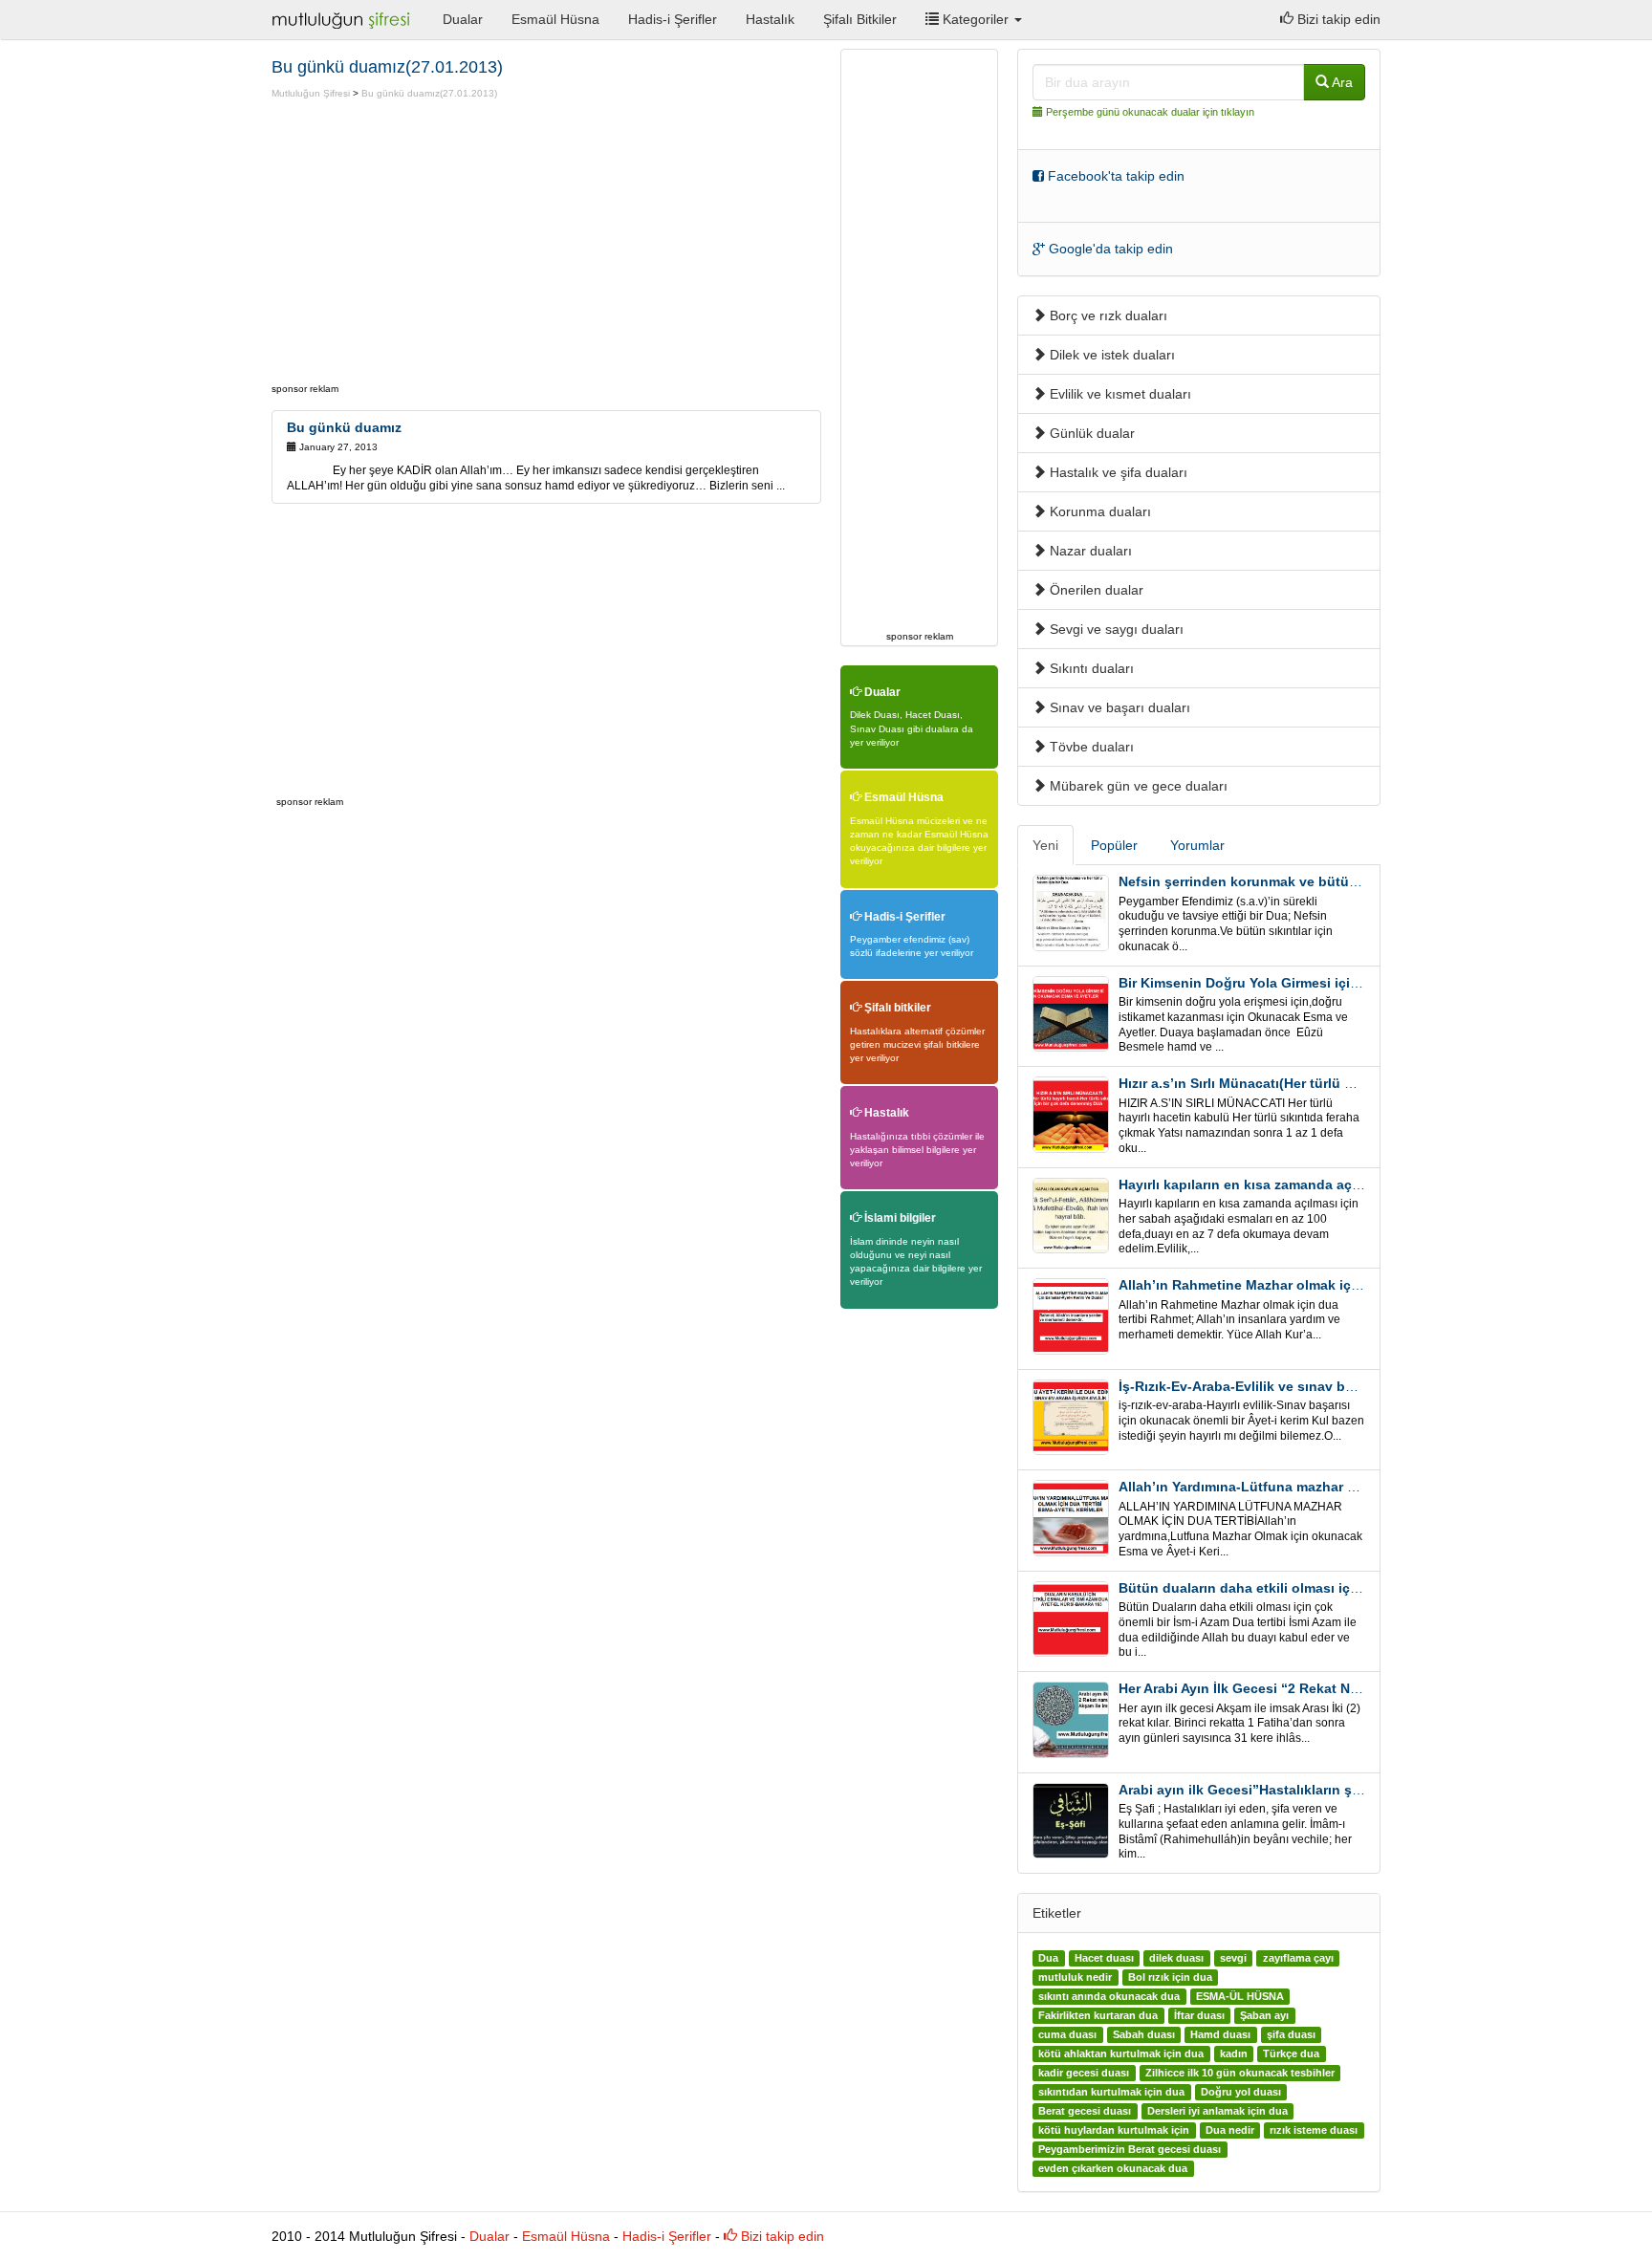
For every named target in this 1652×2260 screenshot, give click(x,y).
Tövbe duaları (1090, 747)
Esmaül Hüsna (555, 19)
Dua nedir (1230, 2130)
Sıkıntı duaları (1090, 668)
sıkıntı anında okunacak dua (1109, 1996)
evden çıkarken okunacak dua (1113, 2168)
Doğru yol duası (1241, 2092)
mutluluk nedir (1075, 1977)
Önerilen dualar (1095, 590)
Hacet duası (1104, 1958)
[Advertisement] (432, 244)
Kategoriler (976, 19)
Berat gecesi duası (1085, 2111)
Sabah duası (1144, 2034)
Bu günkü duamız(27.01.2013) (429, 93)
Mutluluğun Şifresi (311, 93)
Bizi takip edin (1337, 19)
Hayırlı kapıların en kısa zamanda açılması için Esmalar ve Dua (1320, 1184)
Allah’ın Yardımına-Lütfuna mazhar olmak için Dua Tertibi (1304, 1487)
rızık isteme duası (1314, 2130)
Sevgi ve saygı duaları (1115, 629)
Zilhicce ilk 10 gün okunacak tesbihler (1240, 2073)
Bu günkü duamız (344, 427)
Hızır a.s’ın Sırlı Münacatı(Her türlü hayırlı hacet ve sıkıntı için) (1319, 1083)
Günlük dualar (1090, 433)
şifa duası (1291, 2034)
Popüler (1114, 845)
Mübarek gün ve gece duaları (1137, 786)
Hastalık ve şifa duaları (1117, 472)
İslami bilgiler (899, 1218)
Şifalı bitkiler (896, 1008)
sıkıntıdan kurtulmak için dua (1111, 2092)
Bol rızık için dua (1170, 1977)
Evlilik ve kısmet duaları (1119, 394)
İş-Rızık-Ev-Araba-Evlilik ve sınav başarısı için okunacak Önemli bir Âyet (1353, 1386)
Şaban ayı (1264, 2015)
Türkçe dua (1291, 2054)
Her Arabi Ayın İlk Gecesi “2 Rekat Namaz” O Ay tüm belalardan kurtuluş (1351, 1688)
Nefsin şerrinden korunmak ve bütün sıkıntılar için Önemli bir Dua (1332, 881)
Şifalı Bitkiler (860, 19)
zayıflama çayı (1298, 1958)
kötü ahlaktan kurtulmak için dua (1121, 2054)
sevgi (1233, 1958)
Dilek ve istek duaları (1110, 355)
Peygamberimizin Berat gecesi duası (1130, 2149)
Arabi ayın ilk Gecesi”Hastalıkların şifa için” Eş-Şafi (1285, 1790)
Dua (1048, 1958)
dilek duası (1176, 1958)
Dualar (463, 19)
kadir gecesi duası (1084, 2073)
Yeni (1045, 845)
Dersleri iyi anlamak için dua (1217, 2111)
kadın (1234, 2054)
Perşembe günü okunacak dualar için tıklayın (1150, 112)
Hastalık (770, 19)
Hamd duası (1220, 2034)
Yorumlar (1197, 845)
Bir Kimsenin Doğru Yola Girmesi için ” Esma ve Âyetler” (1301, 983)
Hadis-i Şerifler (673, 19)
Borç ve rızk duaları (1107, 315)
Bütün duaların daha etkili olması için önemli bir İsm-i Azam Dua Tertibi (1349, 1588)
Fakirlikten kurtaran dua (1098, 2015)
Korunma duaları (1098, 511)
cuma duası (1067, 2034)
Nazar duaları (1089, 551)
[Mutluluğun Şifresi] (343, 19)
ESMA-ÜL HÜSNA (1240, 1996)
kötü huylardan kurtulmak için (1114, 2130)
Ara (1341, 82)
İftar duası (1199, 2015)
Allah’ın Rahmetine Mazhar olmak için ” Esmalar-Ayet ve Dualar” (1326, 1285)
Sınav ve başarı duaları (1118, 707)
